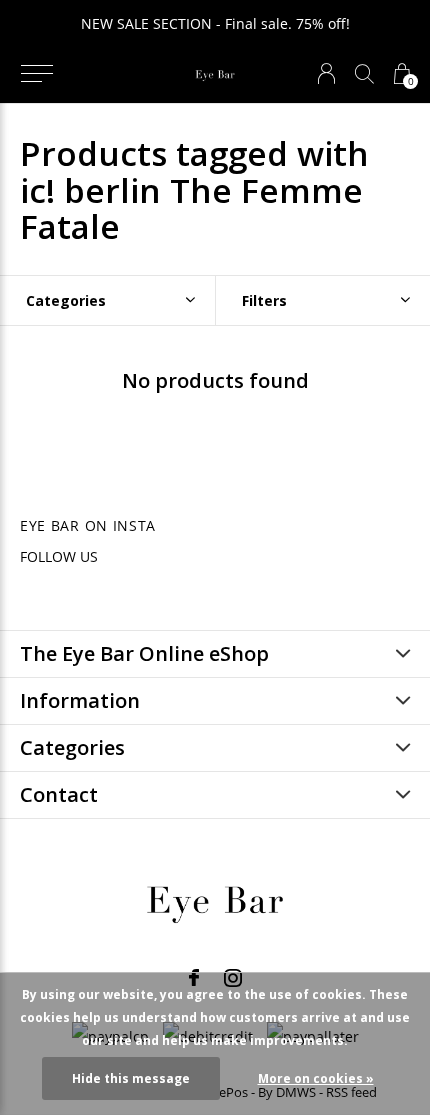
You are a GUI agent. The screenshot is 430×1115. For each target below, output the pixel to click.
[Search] (364, 73)
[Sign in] (326, 73)
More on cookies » (316, 1078)
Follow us (59, 556)
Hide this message (131, 1078)
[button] (36, 74)
